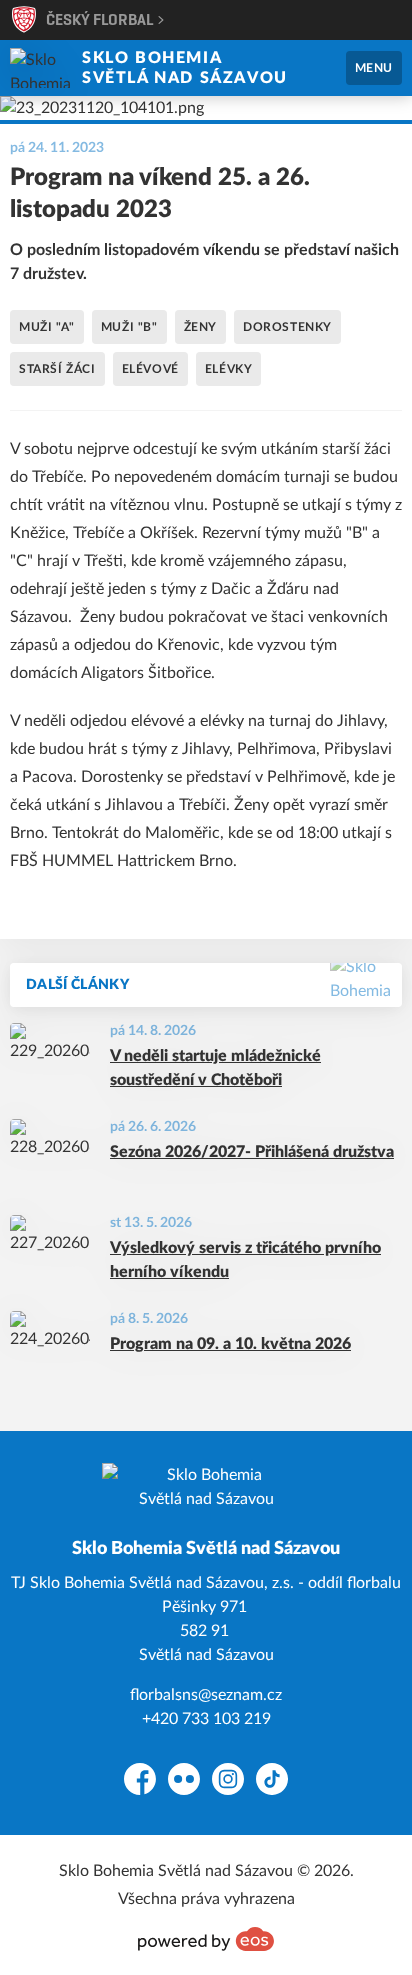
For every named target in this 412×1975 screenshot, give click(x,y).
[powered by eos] (206, 1939)
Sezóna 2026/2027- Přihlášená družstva (252, 1152)
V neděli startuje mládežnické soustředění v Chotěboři (215, 1068)
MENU (374, 68)
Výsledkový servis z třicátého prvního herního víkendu (245, 1260)
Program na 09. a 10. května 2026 (230, 1344)
